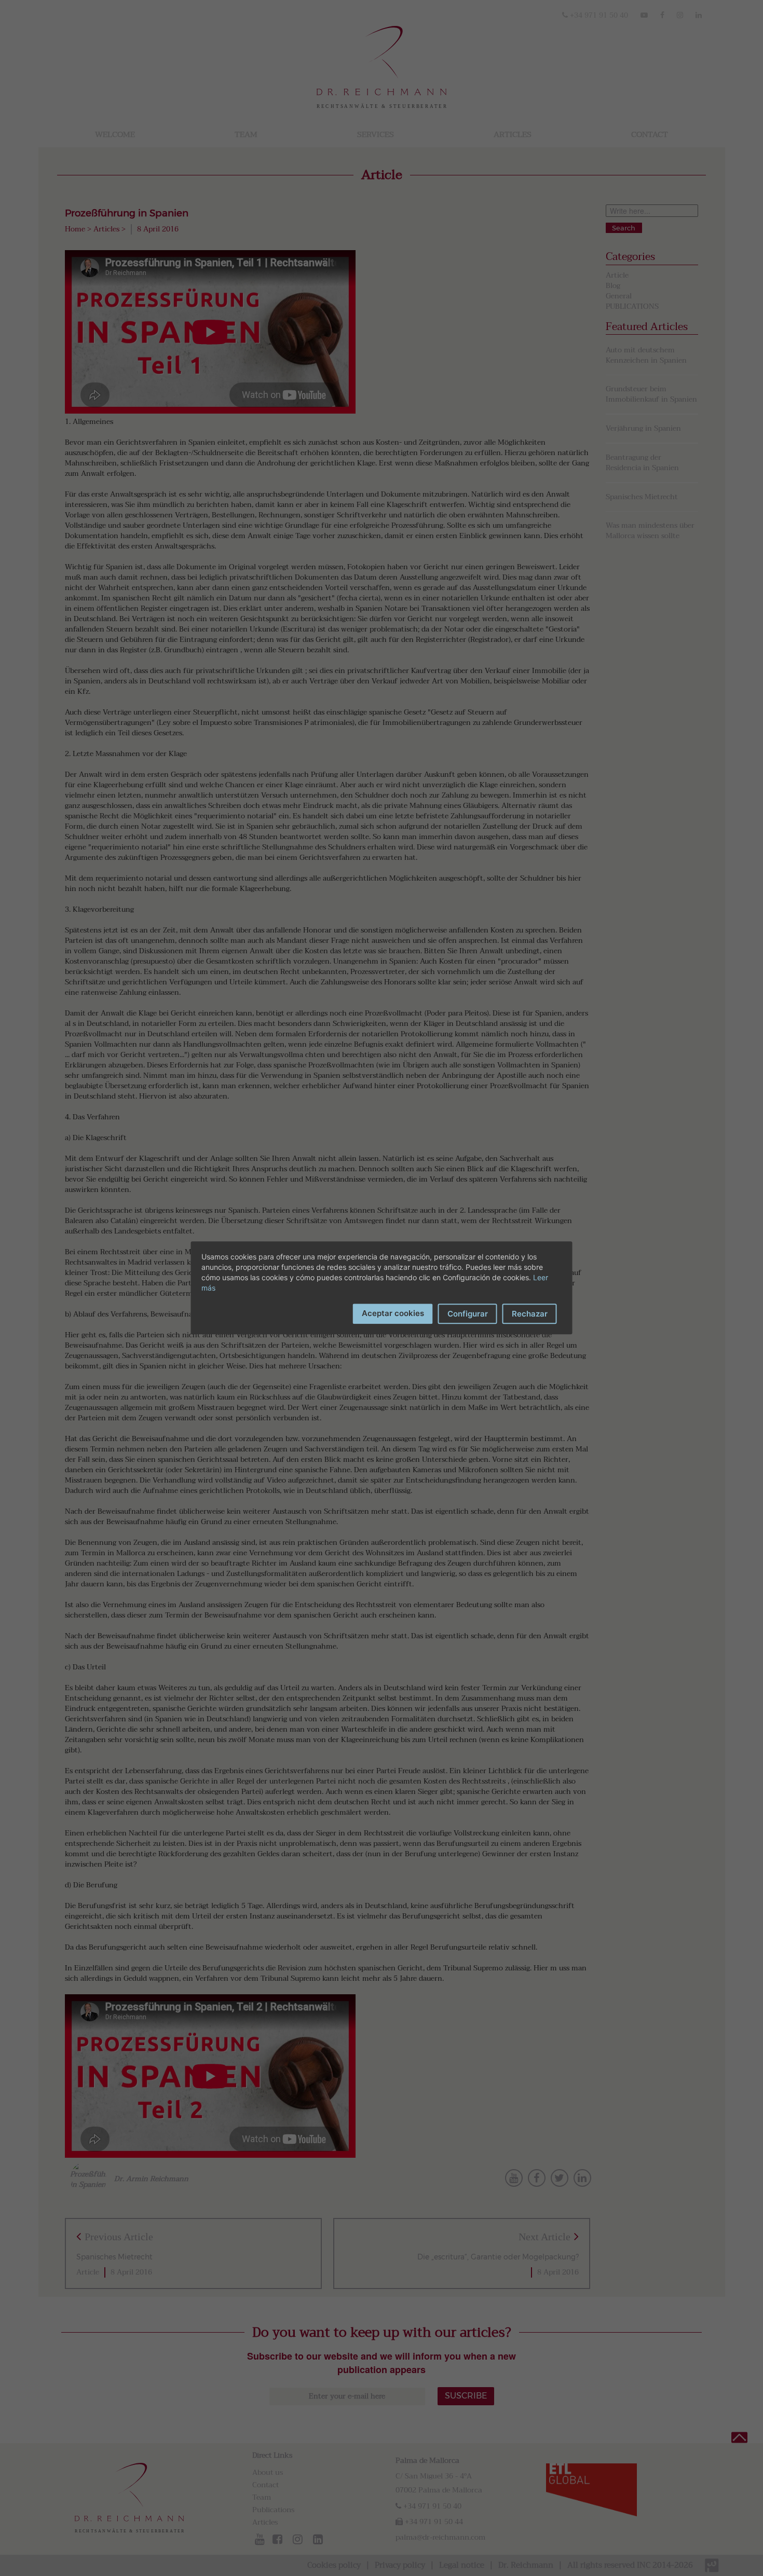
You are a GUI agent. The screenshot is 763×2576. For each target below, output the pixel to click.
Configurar (468, 1314)
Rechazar (530, 1314)
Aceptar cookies (393, 1313)
